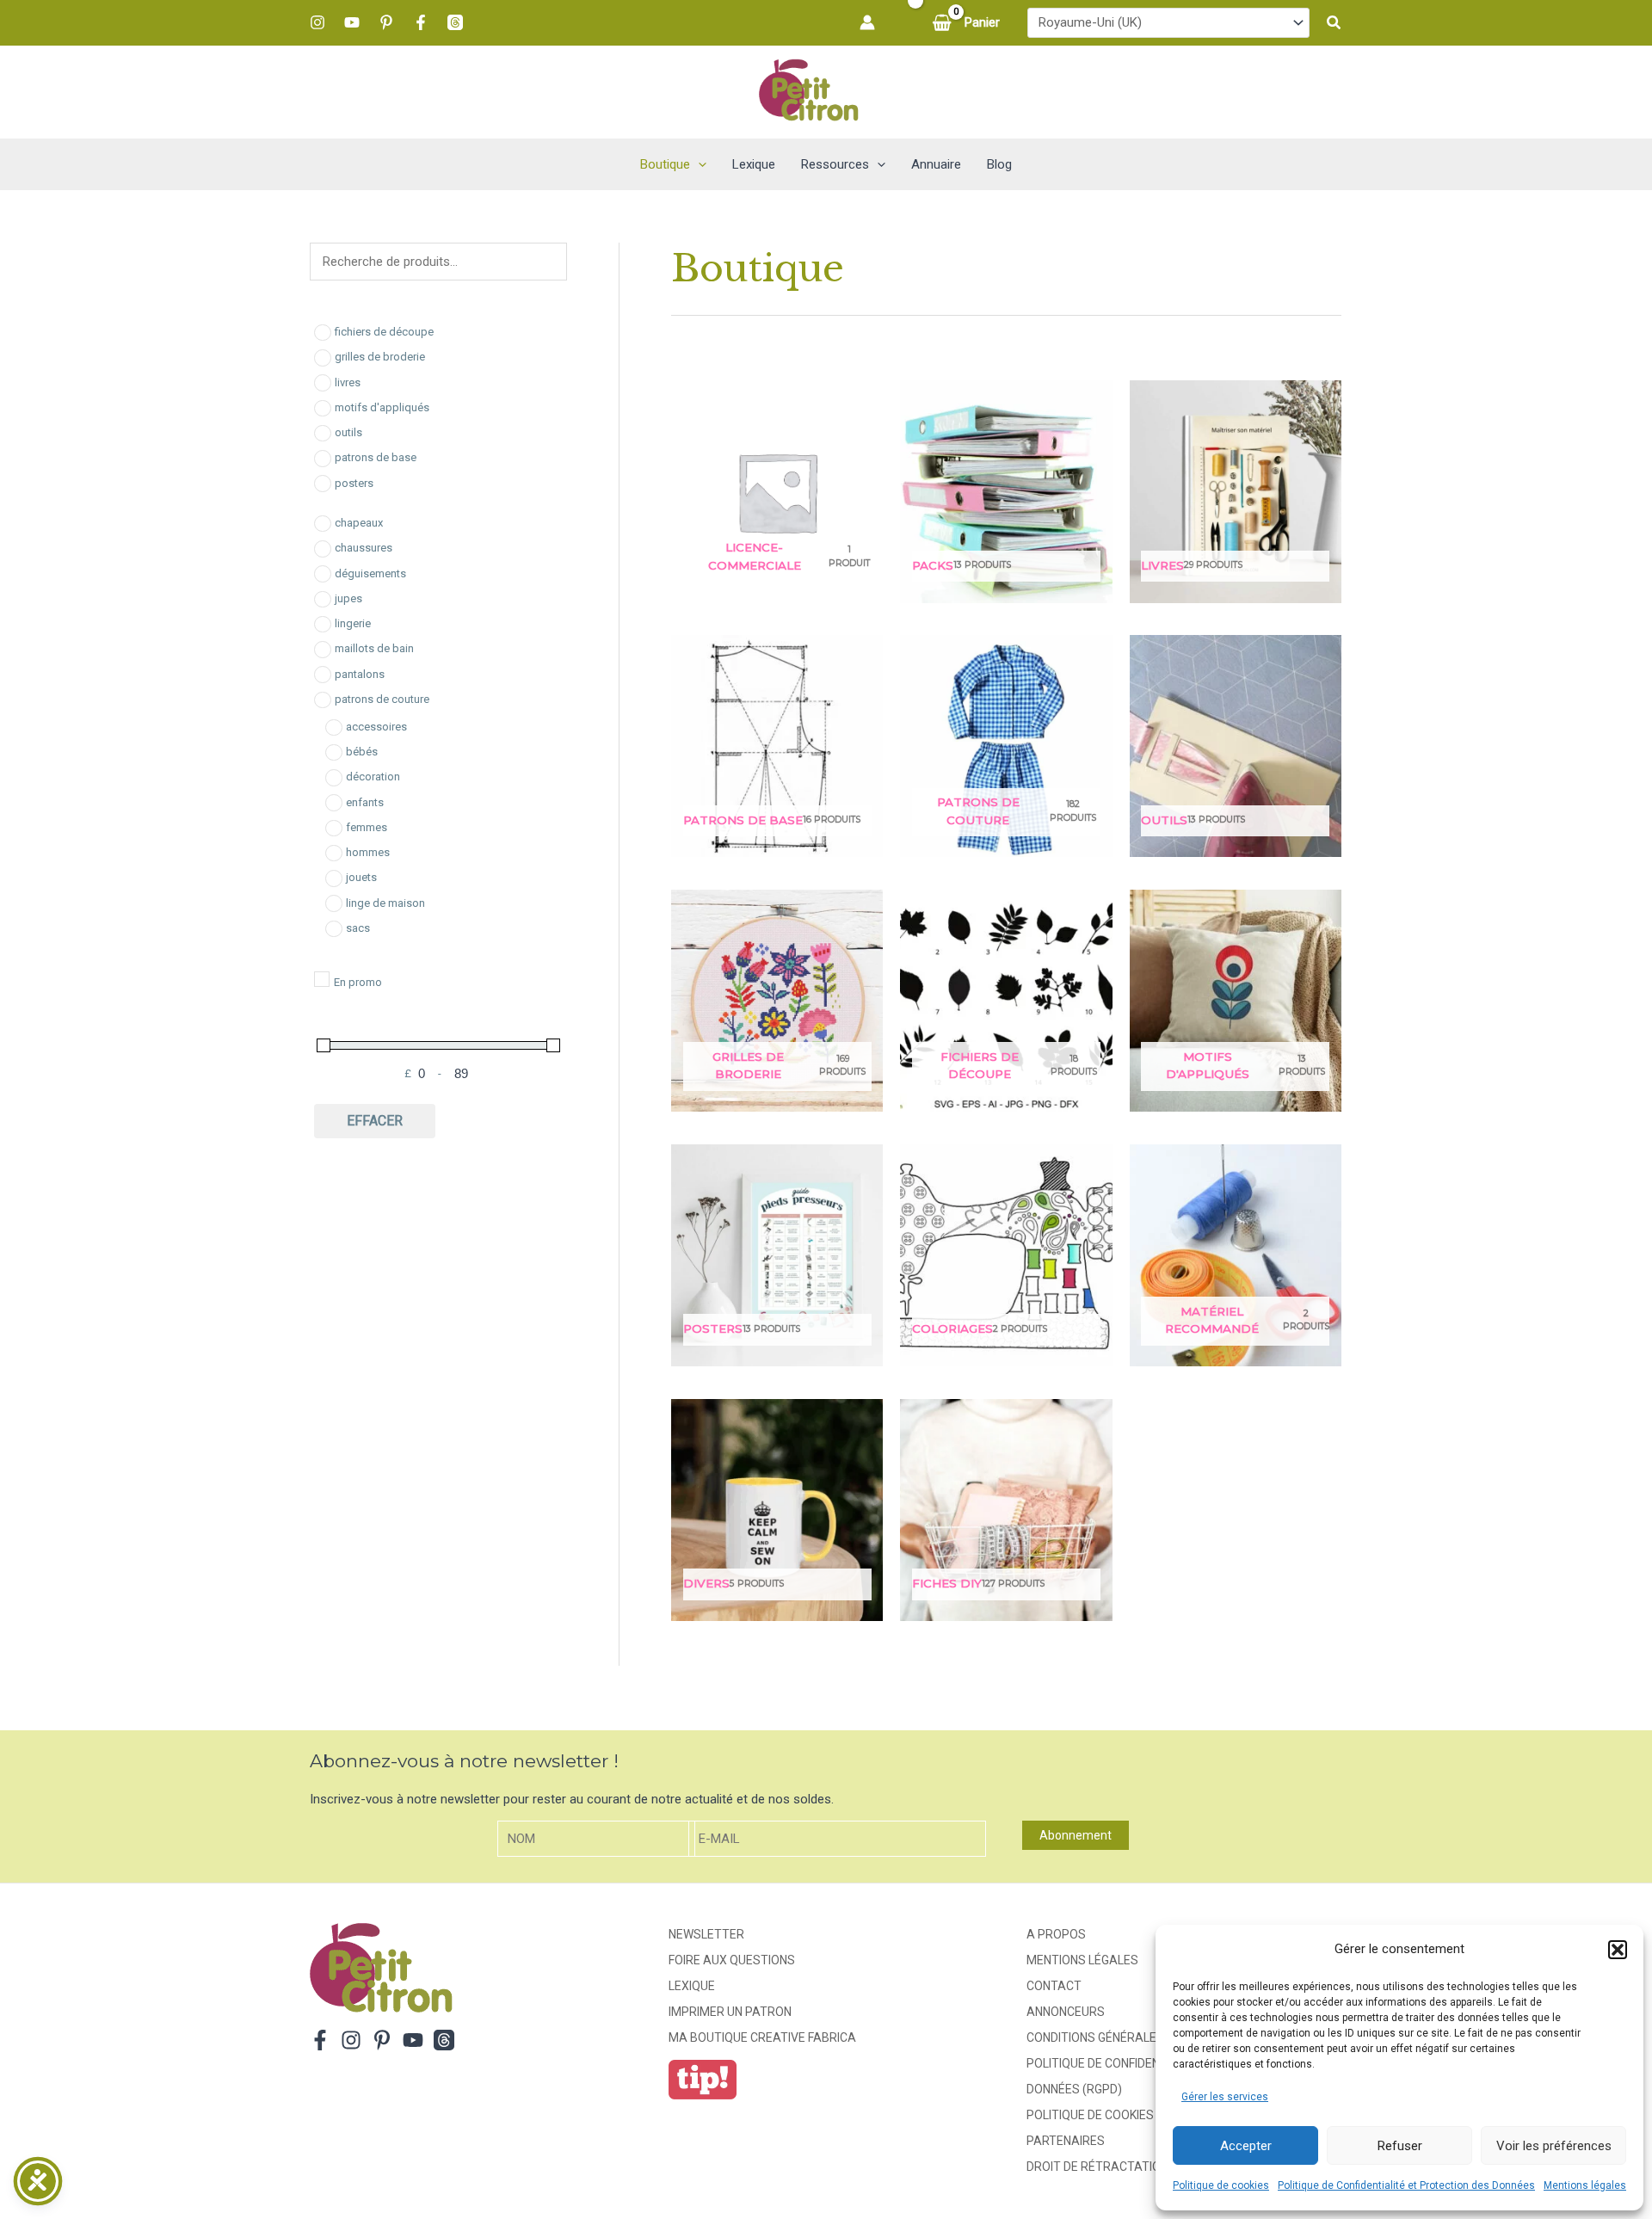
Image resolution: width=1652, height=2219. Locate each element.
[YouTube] (352, 22)
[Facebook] (421, 22)
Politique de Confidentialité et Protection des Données (1406, 2185)
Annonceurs (1066, 2012)
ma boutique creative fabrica (762, 2037)
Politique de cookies (1221, 2185)
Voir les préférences (1554, 2146)
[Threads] (455, 22)
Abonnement (1076, 1835)
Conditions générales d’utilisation (1136, 2037)
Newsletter (706, 1934)
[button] (1618, 1950)
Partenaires (1066, 2141)
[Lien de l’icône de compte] (867, 22)
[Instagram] (317, 22)
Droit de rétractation (1097, 2167)
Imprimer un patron (730, 2012)
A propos (1056, 1934)
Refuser (1400, 2146)
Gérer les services (1225, 2097)
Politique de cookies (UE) (1103, 2115)
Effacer (375, 1121)
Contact (1054, 1986)
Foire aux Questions (732, 1960)
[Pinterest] (386, 22)
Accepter (1246, 2146)
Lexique (692, 1986)
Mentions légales (1585, 2185)
